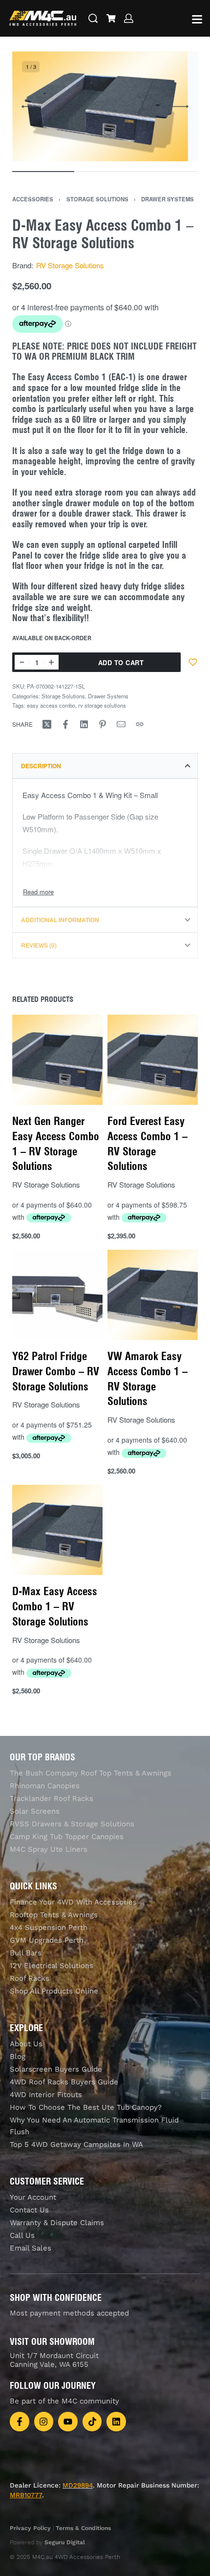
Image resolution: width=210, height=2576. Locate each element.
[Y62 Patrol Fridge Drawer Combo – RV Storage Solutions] (57, 1295)
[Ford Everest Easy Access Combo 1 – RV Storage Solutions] (153, 1060)
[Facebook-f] (20, 2422)
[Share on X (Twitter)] (47, 724)
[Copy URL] (140, 724)
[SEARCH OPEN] (93, 18)
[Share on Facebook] (65, 724)
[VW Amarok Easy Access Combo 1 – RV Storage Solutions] (153, 1295)
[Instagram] (44, 2422)
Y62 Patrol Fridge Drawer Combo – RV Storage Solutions (56, 1371)
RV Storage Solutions (70, 265)
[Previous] (30, 107)
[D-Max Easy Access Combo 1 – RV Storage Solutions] (57, 1530)
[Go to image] (43, 172)
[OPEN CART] (111, 18)
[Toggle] (38, 892)
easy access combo (51, 705)
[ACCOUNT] (129, 18)
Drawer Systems (168, 199)
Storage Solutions (97, 199)
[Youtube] (68, 2422)
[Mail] (121, 724)
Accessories (33, 199)
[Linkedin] (116, 2422)
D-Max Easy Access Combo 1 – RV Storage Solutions (55, 1606)
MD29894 (78, 2485)
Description (41, 766)
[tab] (105, 766)
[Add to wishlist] (193, 662)
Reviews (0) (39, 945)
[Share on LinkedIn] (84, 724)
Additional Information (60, 920)
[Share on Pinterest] (103, 724)
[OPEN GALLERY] (100, 106)
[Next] (180, 107)
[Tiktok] (92, 2422)
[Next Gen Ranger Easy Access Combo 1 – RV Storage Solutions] (57, 1060)
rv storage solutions (102, 705)
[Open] (197, 19)
